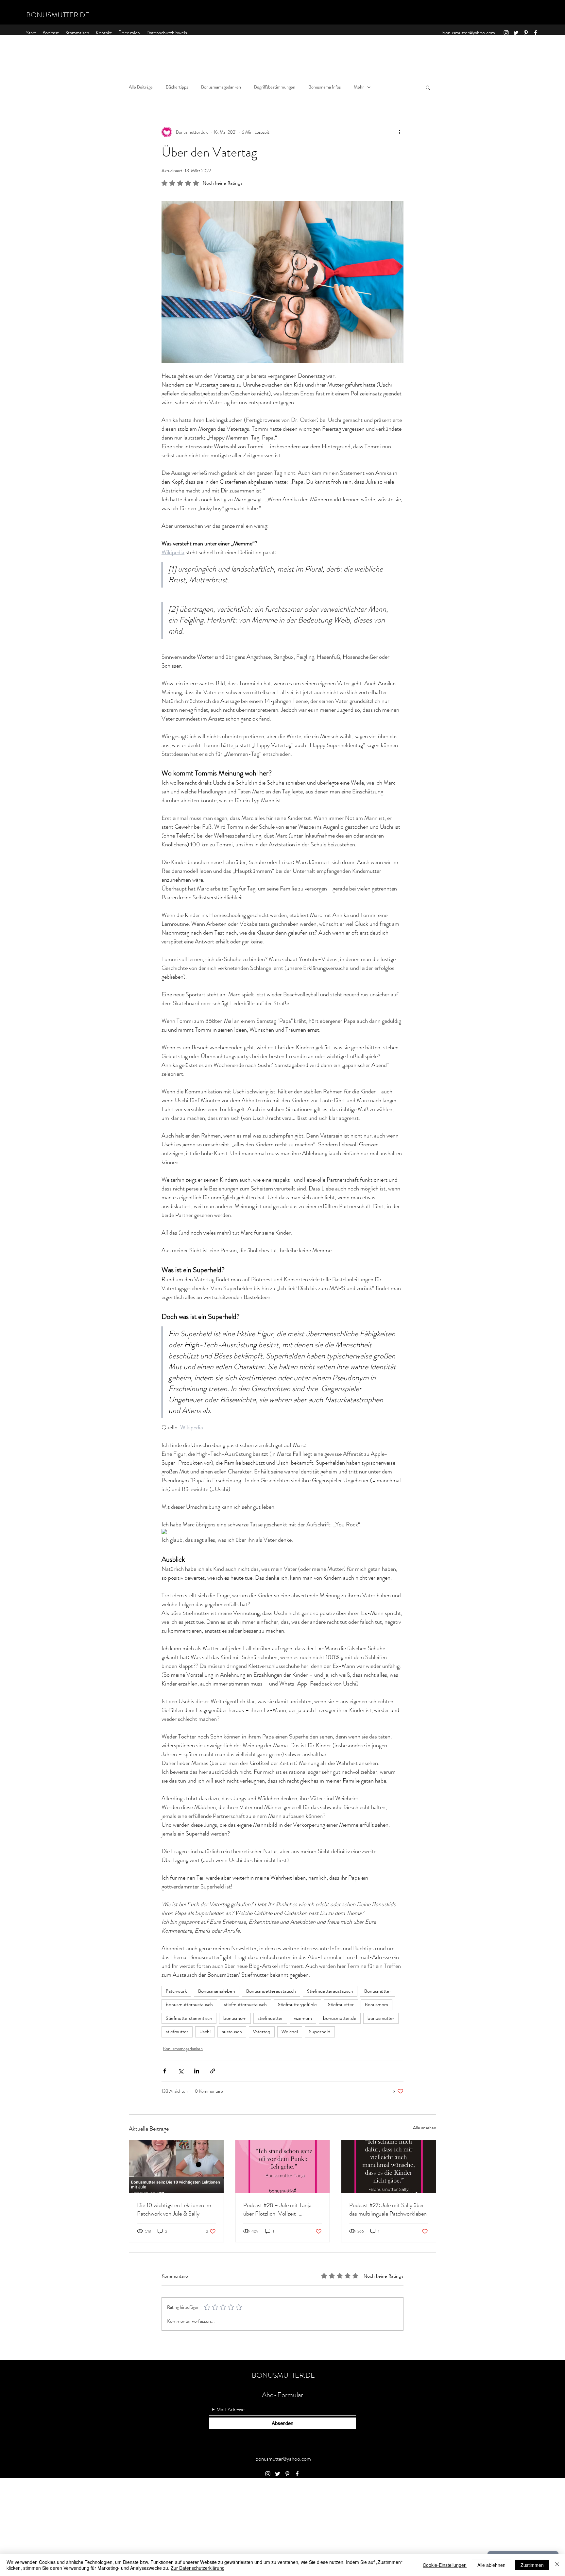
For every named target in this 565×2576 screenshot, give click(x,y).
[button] (428, 87)
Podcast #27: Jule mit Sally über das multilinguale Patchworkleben (388, 2209)
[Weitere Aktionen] (400, 132)
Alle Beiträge (141, 87)
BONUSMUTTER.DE (58, 15)
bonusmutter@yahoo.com (469, 33)
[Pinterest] (526, 33)
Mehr (359, 87)
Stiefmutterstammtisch (189, 2018)
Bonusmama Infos (325, 87)
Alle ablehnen (491, 2565)
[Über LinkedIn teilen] (197, 2071)
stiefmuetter (270, 2018)
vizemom (303, 2018)
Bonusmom (377, 2004)
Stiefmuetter (341, 2004)
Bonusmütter (378, 1991)
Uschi (205, 2032)
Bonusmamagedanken (221, 87)
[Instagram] (506, 33)
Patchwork (176, 1991)
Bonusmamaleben (217, 1991)
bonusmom (235, 2018)
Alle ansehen (425, 2128)
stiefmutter (177, 2032)
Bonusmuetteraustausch (271, 1991)
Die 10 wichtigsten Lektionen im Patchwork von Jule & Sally (174, 2209)
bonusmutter (381, 2018)
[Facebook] (536, 33)
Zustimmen (532, 2565)
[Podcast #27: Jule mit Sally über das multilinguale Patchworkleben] (389, 2167)
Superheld (320, 2032)
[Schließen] (557, 2565)
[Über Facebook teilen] (165, 2071)
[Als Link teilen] (213, 2071)
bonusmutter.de (340, 2018)
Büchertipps (177, 87)
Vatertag (262, 2032)
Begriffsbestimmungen (275, 87)
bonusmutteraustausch (189, 2004)
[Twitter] (516, 33)
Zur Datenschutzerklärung (198, 2568)
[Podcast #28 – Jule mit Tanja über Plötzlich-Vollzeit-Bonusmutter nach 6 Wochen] (283, 2167)
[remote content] (282, 1532)
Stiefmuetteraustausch (330, 1991)
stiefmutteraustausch (245, 2004)
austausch (232, 2032)
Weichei (290, 2032)
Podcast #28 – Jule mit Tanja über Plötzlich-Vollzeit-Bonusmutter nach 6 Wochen (277, 2209)
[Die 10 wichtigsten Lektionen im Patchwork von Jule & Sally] (176, 2167)
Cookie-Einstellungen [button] (445, 2565)
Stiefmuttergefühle (297, 2004)
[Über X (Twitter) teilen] (181, 2071)
